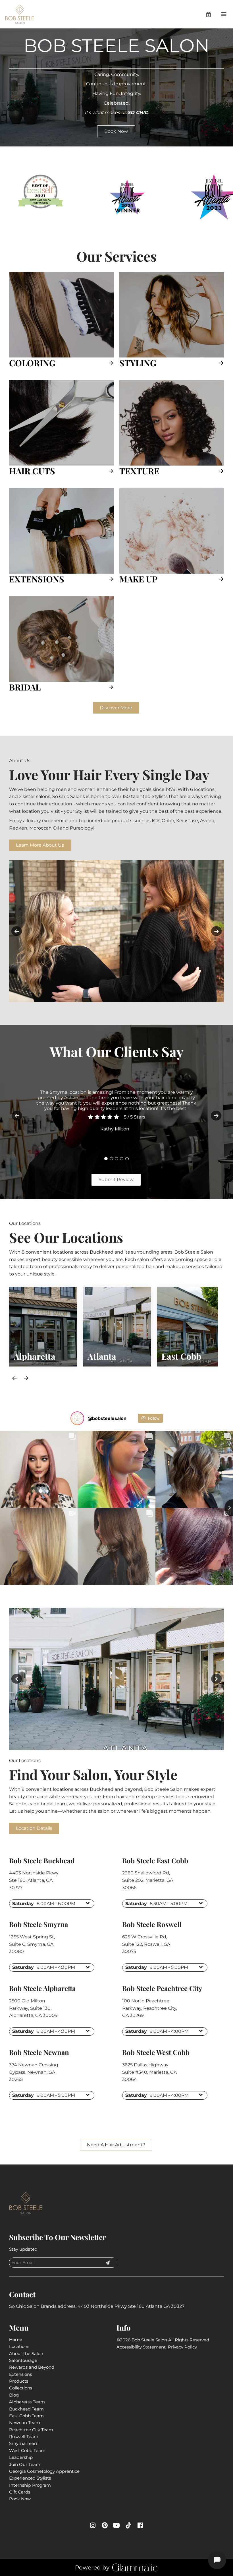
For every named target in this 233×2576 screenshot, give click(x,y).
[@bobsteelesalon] (77, 1418)
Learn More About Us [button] (40, 845)
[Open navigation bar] (224, 14)
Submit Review (116, 1180)
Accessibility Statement (141, 2347)
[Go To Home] (20, 14)
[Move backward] (14, 1378)
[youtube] (116, 2526)
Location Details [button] (34, 1828)
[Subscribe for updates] (107, 2263)
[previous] (17, 931)
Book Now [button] (116, 131)
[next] (216, 931)
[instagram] (93, 2526)
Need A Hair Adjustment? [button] (116, 2145)
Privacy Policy (182, 2347)
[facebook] (140, 2526)
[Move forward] (26, 1378)
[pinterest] (105, 2526)
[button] (213, 14)
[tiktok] (128, 2526)
